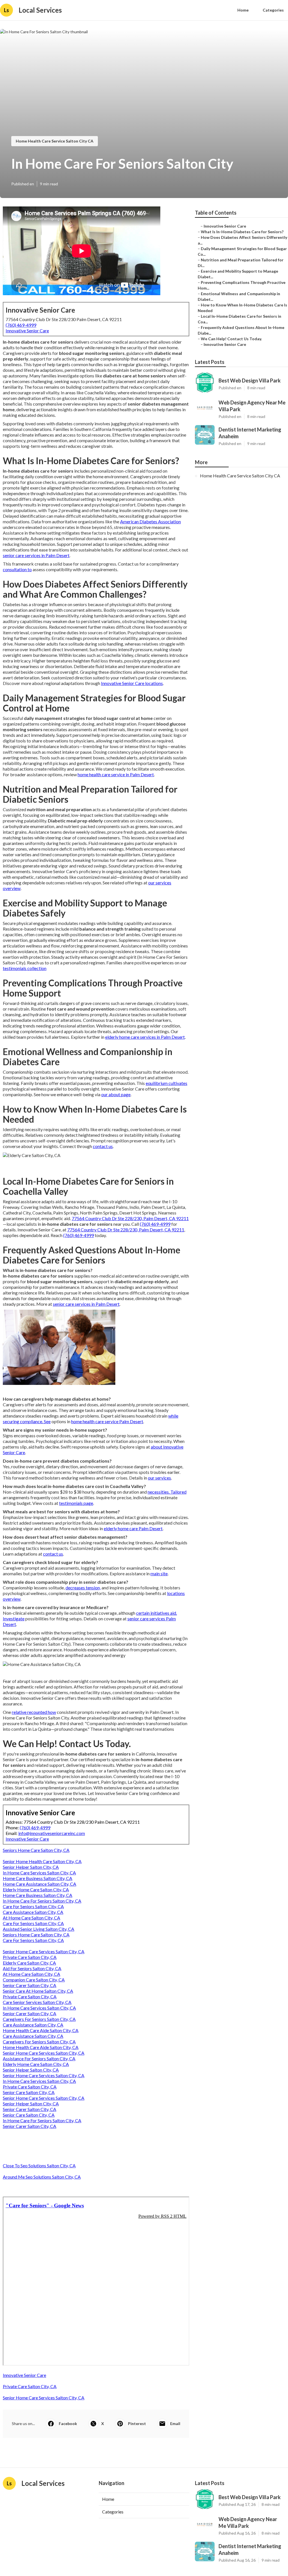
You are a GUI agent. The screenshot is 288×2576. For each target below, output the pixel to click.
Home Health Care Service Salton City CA (55, 141)
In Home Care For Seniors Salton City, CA (42, 1901)
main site (159, 1573)
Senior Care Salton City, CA (29, 2092)
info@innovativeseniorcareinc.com (52, 1833)
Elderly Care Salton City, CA (29, 1963)
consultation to (17, 569)
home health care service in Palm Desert (116, 774)
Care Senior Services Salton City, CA (37, 2002)
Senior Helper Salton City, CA (31, 1867)
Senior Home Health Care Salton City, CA (42, 1861)
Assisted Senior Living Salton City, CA (39, 1929)
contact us (103, 1146)
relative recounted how (34, 1712)
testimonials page (76, 1503)
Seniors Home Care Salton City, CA (36, 1850)
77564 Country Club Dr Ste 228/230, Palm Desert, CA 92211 (130, 1218)
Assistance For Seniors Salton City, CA (39, 2058)
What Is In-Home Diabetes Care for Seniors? (242, 232)
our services (159, 1478)
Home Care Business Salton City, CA (38, 1878)
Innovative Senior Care (27, 331)
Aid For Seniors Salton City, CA (32, 1968)
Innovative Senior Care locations (132, 683)
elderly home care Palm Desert (133, 1528)
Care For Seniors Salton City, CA (33, 1906)
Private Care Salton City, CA (30, 1957)
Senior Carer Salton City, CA (30, 1985)
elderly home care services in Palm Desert (145, 1037)
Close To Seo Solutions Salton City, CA (39, 2165)
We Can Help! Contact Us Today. (231, 339)
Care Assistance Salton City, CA (33, 1912)
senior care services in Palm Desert (36, 555)
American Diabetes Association (150, 521)
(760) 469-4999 (21, 325)
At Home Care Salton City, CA (31, 1918)
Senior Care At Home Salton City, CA (38, 1991)
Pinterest (137, 2423)
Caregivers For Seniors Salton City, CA (39, 2019)
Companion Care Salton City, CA (34, 1980)
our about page (116, 1094)
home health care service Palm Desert (107, 1421)
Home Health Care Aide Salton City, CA (41, 2030)
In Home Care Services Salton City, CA (39, 1873)
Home (243, 10)
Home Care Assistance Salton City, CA (40, 1884)
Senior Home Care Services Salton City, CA (44, 1951)
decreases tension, (83, 1588)
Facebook (68, 2423)
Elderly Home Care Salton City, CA (36, 1889)
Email (175, 2423)
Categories (273, 10)
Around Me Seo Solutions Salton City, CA (42, 2177)
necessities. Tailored (167, 1492)
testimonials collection (25, 968)
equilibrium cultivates (166, 1083)
